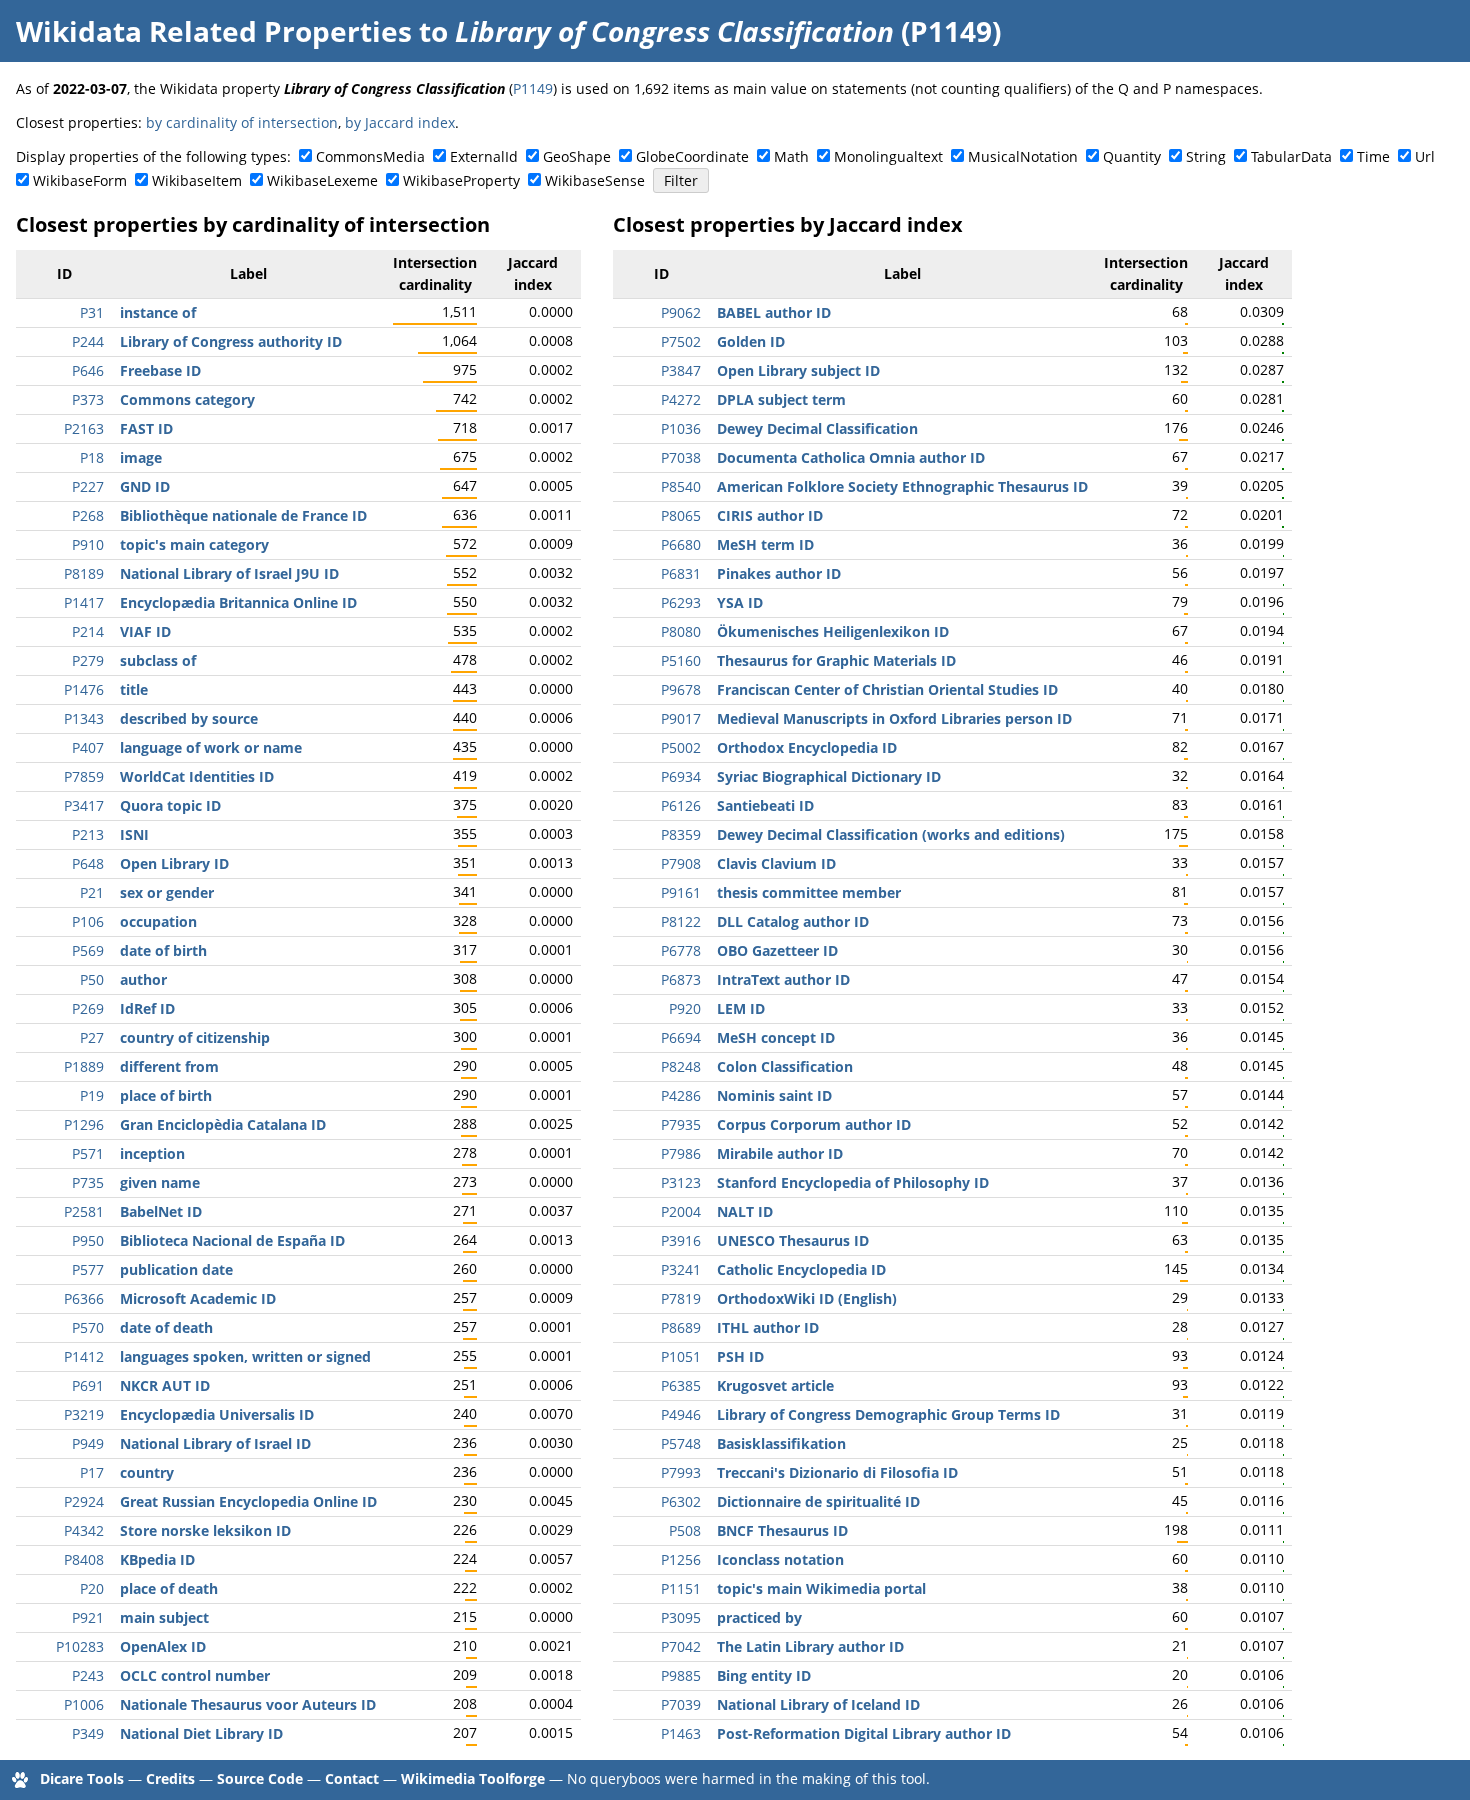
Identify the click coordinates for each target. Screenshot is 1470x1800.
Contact (352, 1778)
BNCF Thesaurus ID (782, 1530)
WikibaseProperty (461, 180)
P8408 (84, 1559)
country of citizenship (195, 1037)
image (141, 457)
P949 (88, 1443)
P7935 (681, 1124)
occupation (158, 921)
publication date (176, 1269)
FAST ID (146, 428)
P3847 (681, 370)
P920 (685, 1008)
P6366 (84, 1298)
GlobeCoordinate (692, 156)
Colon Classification (785, 1066)
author (143, 979)
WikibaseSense (595, 180)
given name (160, 1182)
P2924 (84, 1501)
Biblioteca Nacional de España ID (232, 1240)
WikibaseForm (80, 180)
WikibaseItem (197, 180)
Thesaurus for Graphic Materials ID (836, 660)
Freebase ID (160, 370)
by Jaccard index (400, 122)
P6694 (681, 1037)
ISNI (134, 834)
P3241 (681, 1269)
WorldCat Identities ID (197, 776)
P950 (88, 1240)
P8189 (84, 573)
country (147, 1472)
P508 (685, 1530)
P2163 (84, 428)
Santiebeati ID (765, 805)
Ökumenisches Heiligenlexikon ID (833, 631)
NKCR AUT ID (165, 1385)
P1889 (84, 1066)
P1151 (681, 1588)
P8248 (681, 1066)
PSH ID (740, 1356)
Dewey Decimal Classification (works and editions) (891, 834)
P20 (92, 1588)
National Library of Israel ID (215, 1443)
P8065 (681, 515)
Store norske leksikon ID (205, 1530)
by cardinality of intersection (242, 122)
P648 (88, 863)
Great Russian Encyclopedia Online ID (248, 1501)
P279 (88, 660)
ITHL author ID (768, 1327)
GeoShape (577, 156)
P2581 (84, 1211)
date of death (166, 1327)
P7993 (681, 1472)
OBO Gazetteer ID (777, 950)
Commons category (187, 399)
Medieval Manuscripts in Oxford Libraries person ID (894, 718)
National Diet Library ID (201, 1733)
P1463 (681, 1733)
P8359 (681, 834)
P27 (92, 1037)
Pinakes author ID (779, 573)
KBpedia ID (157, 1559)
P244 (88, 341)
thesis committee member (809, 892)
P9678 (681, 689)
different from (169, 1066)
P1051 (681, 1356)
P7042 (681, 1646)
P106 (88, 921)
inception (152, 1153)
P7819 (681, 1298)
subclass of (158, 660)
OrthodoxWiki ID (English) (807, 1298)
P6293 (681, 602)
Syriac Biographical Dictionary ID (829, 776)
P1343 (84, 718)
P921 (88, 1617)
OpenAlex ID (163, 1646)
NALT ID (745, 1211)
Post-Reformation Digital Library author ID (864, 1733)
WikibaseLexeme (322, 180)
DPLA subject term (781, 399)
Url (1425, 156)
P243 (88, 1675)
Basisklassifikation (781, 1443)
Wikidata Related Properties (214, 31)
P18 (92, 457)
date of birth (163, 950)
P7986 (681, 1153)
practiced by (759, 1617)
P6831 (681, 573)
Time (1373, 156)
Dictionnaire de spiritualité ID (818, 1501)
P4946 (681, 1414)
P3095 (681, 1617)
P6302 (681, 1501)
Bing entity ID (764, 1675)
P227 (88, 486)
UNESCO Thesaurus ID (793, 1240)
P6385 (681, 1385)
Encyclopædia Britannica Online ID (238, 602)
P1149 (533, 88)
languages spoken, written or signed (245, 1356)
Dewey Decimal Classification (817, 428)
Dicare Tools (82, 1778)
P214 (88, 631)
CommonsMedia (370, 156)
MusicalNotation (1023, 156)
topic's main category (194, 544)
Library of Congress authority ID (231, 341)
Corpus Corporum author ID (814, 1124)
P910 (88, 544)
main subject (164, 1617)
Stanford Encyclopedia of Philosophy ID (853, 1182)
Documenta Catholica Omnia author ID (851, 457)
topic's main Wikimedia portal (821, 1588)
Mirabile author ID (780, 1153)
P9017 (681, 718)
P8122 (681, 921)
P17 (92, 1472)
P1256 (681, 1559)
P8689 (681, 1327)
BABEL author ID (774, 312)
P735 (88, 1182)
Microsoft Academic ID (198, 1298)
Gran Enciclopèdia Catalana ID (223, 1124)
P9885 (681, 1675)
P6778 (681, 950)
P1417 (84, 602)
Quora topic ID (170, 805)
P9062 (681, 312)
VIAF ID (145, 631)
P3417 (84, 805)
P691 (88, 1385)
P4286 (681, 1095)
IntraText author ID (783, 979)
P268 (88, 515)
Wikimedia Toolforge (473, 1778)
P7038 (681, 457)
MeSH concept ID (776, 1037)
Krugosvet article (775, 1385)
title (134, 689)
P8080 (681, 631)
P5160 (681, 660)
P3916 (681, 1240)
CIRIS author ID (770, 515)
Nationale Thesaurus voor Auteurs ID (248, 1704)
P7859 (84, 776)
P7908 (681, 863)
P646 (88, 370)
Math (791, 156)
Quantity (1132, 156)
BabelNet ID (161, 1211)
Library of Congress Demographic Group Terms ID (888, 1414)
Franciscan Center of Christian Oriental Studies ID (887, 689)
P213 (88, 834)
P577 (88, 1269)
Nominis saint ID (774, 1095)
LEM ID (741, 1008)
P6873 (681, 979)
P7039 (681, 1704)
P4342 (84, 1530)
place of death (169, 1588)
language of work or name (211, 747)
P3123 (681, 1182)
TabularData (1291, 156)
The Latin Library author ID (810, 1646)
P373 (88, 399)
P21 (92, 892)
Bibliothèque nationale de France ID (243, 515)
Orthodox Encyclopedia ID (807, 747)
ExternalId (484, 156)
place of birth (166, 1095)
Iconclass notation (780, 1559)
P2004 (681, 1211)
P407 (88, 747)
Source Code (260, 1778)
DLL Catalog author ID (793, 921)
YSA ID (740, 602)
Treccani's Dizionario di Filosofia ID (837, 1472)
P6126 (681, 805)
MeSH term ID (765, 544)
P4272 (681, 399)
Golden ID (751, 341)
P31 (92, 312)
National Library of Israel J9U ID (229, 573)
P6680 (681, 544)
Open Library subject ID (798, 370)
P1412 (84, 1356)
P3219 (84, 1414)
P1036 (681, 428)
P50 (92, 979)
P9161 (681, 892)
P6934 (681, 776)
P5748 (681, 1443)
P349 (88, 1733)
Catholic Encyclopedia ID (801, 1269)
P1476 (84, 689)
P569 (88, 950)
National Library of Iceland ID (818, 1704)
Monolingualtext (888, 156)
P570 (88, 1327)
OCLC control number (195, 1675)
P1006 (84, 1704)
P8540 (681, 486)
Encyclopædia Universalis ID (217, 1414)
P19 (92, 1095)
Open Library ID (174, 863)
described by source (189, 718)
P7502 (681, 341)
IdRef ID (147, 1008)
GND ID (145, 486)
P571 (88, 1153)
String (1206, 156)
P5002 (681, 747)
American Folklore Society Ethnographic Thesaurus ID (902, 486)
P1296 (84, 1124)
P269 (88, 1008)
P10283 (80, 1646)
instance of (158, 312)
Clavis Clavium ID (776, 863)
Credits (170, 1778)
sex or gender (167, 892)
